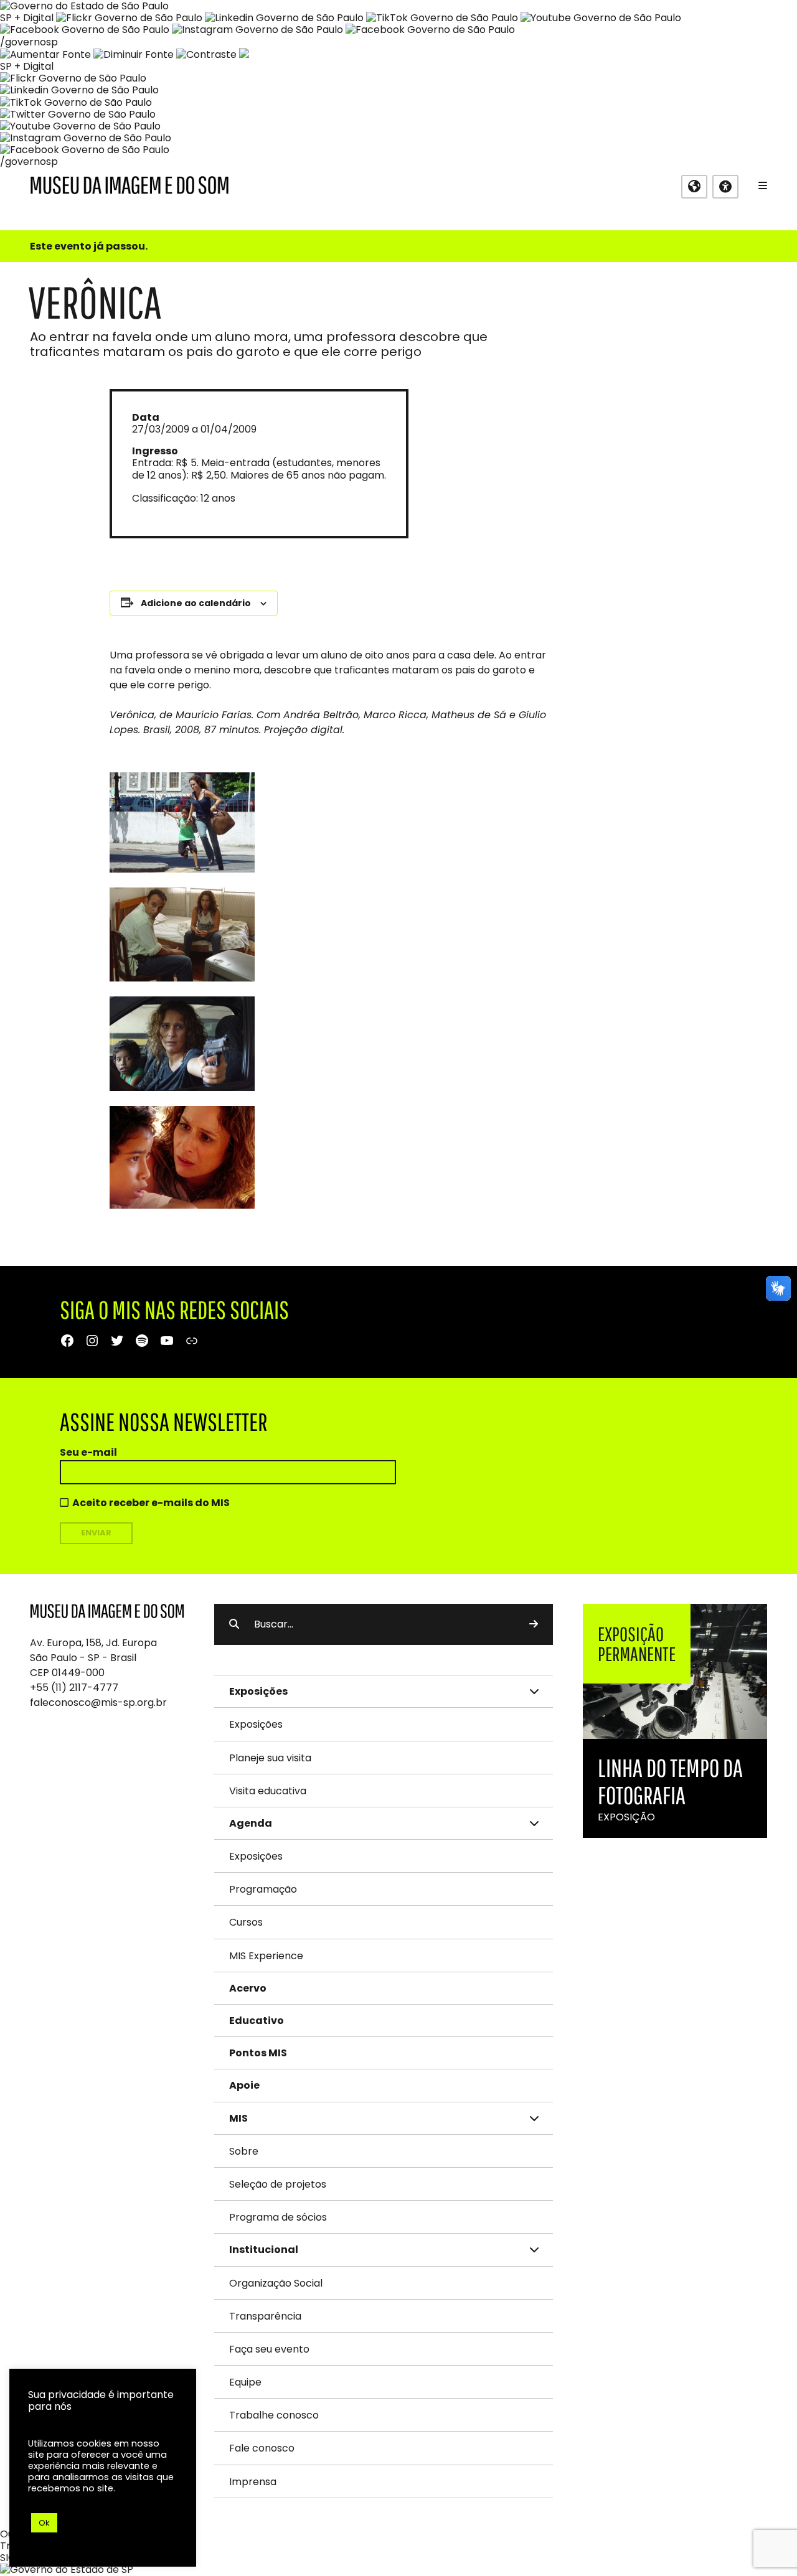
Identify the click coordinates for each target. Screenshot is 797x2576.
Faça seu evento (269, 2349)
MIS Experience (266, 1956)
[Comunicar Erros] (244, 54)
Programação (263, 1889)
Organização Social (276, 2283)
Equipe (245, 2382)
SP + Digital (27, 18)
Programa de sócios (278, 2217)
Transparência (265, 2316)
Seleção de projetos (278, 2184)
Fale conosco (262, 2448)
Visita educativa (268, 1791)
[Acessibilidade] (725, 187)
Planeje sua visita (270, 1758)
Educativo (257, 2021)
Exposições (256, 1724)
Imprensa (253, 2482)
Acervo (248, 1988)
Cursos (246, 1922)
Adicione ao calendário (196, 603)
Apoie (244, 2085)
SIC (8, 2558)
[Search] (534, 1624)
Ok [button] (44, 2523)
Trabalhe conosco (274, 2415)
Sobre (244, 2151)
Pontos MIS (258, 2053)
